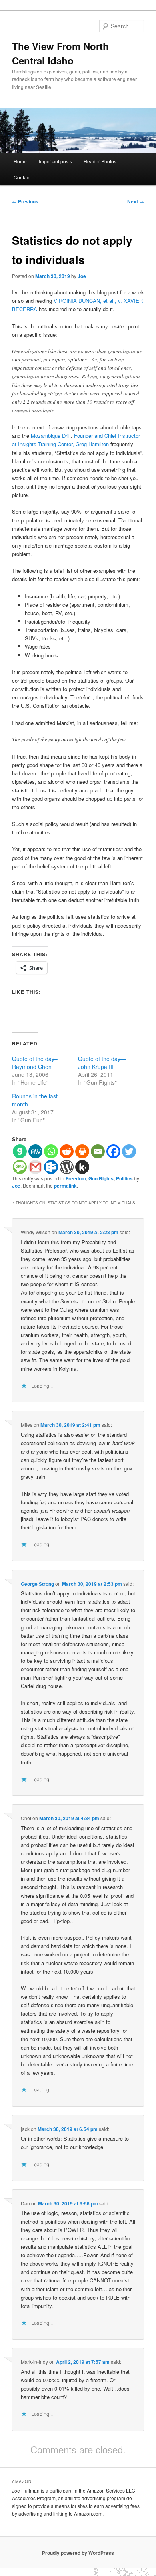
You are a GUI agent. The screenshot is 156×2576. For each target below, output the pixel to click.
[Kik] (82, 1167)
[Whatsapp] (51, 1151)
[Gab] (20, 1151)
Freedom (76, 1178)
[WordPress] (67, 1167)
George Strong (37, 1584)
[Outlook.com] (51, 1167)
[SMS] (20, 1167)
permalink (65, 1186)
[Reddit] (67, 1151)
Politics (124, 1178)
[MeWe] (35, 1151)
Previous (25, 201)
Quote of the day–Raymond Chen (35, 1063)
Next (136, 201)
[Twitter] (129, 1151)
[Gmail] (35, 1167)
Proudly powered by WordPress (78, 2553)
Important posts (55, 161)
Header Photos (100, 161)
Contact (22, 177)
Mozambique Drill (51, 436)
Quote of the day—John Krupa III (102, 1063)
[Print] (82, 1151)
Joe (82, 276)
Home (20, 161)
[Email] (98, 1151)
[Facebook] (113, 1151)
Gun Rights (101, 1178)
